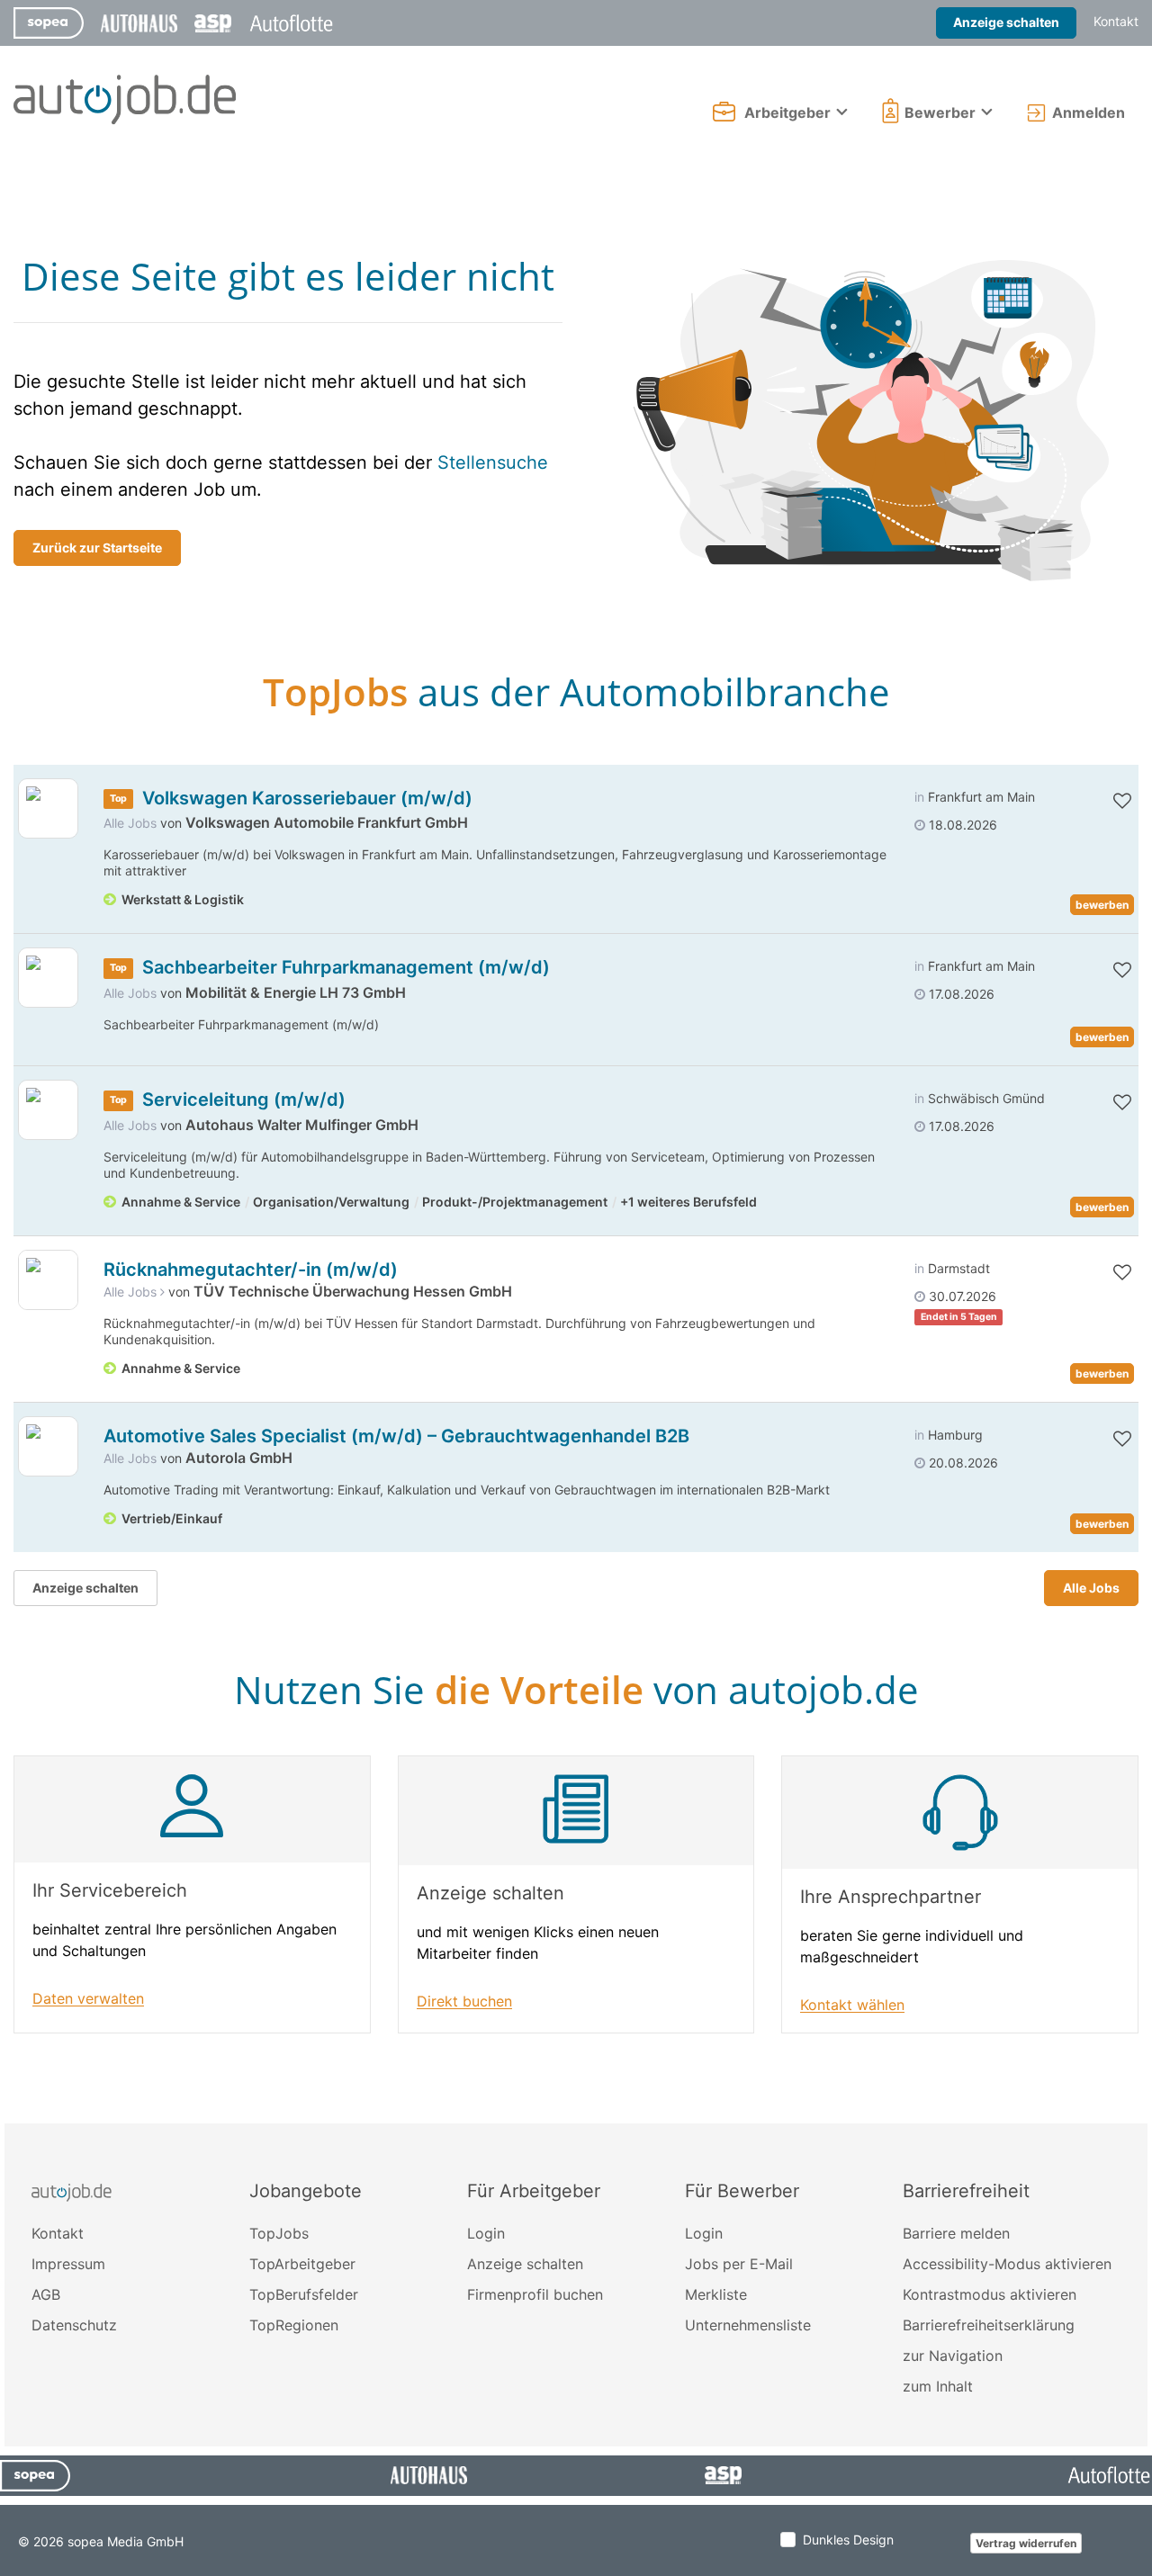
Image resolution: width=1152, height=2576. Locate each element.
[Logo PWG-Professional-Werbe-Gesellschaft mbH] (48, 1280)
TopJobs (279, 2233)
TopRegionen (294, 2325)
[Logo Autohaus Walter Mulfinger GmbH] (48, 1110)
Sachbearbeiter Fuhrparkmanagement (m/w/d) (346, 967)
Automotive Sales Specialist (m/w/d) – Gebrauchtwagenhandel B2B (396, 1436)
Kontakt (1116, 21)
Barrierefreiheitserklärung (989, 2325)
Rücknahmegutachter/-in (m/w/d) (251, 1270)
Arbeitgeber (787, 112)
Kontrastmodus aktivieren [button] (990, 2294)
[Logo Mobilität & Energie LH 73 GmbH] (48, 978)
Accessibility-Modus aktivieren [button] (1007, 2264)
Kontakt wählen (852, 2005)
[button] (1104, 801)
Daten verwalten (88, 1999)
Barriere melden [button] (956, 2233)
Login (486, 2233)
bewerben (1102, 905)
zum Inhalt (938, 2386)
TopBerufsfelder (304, 2294)
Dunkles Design (848, 2540)
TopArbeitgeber (302, 2264)
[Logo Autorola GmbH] (48, 1446)
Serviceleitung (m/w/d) (244, 1100)
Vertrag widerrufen (1026, 2543)
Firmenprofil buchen (535, 2294)
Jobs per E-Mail (739, 2264)
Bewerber (940, 112)
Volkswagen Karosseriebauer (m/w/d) (307, 798)
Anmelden (1089, 112)
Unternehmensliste (748, 2325)
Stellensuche (493, 462)
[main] (576, 1136)
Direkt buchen (464, 2002)
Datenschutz (74, 2325)
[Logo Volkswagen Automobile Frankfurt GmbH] (48, 808)
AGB (46, 2294)
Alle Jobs (130, 823)
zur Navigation (953, 2356)
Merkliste (716, 2294)
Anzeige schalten (1006, 22)
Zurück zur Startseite (97, 548)
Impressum (68, 2264)
